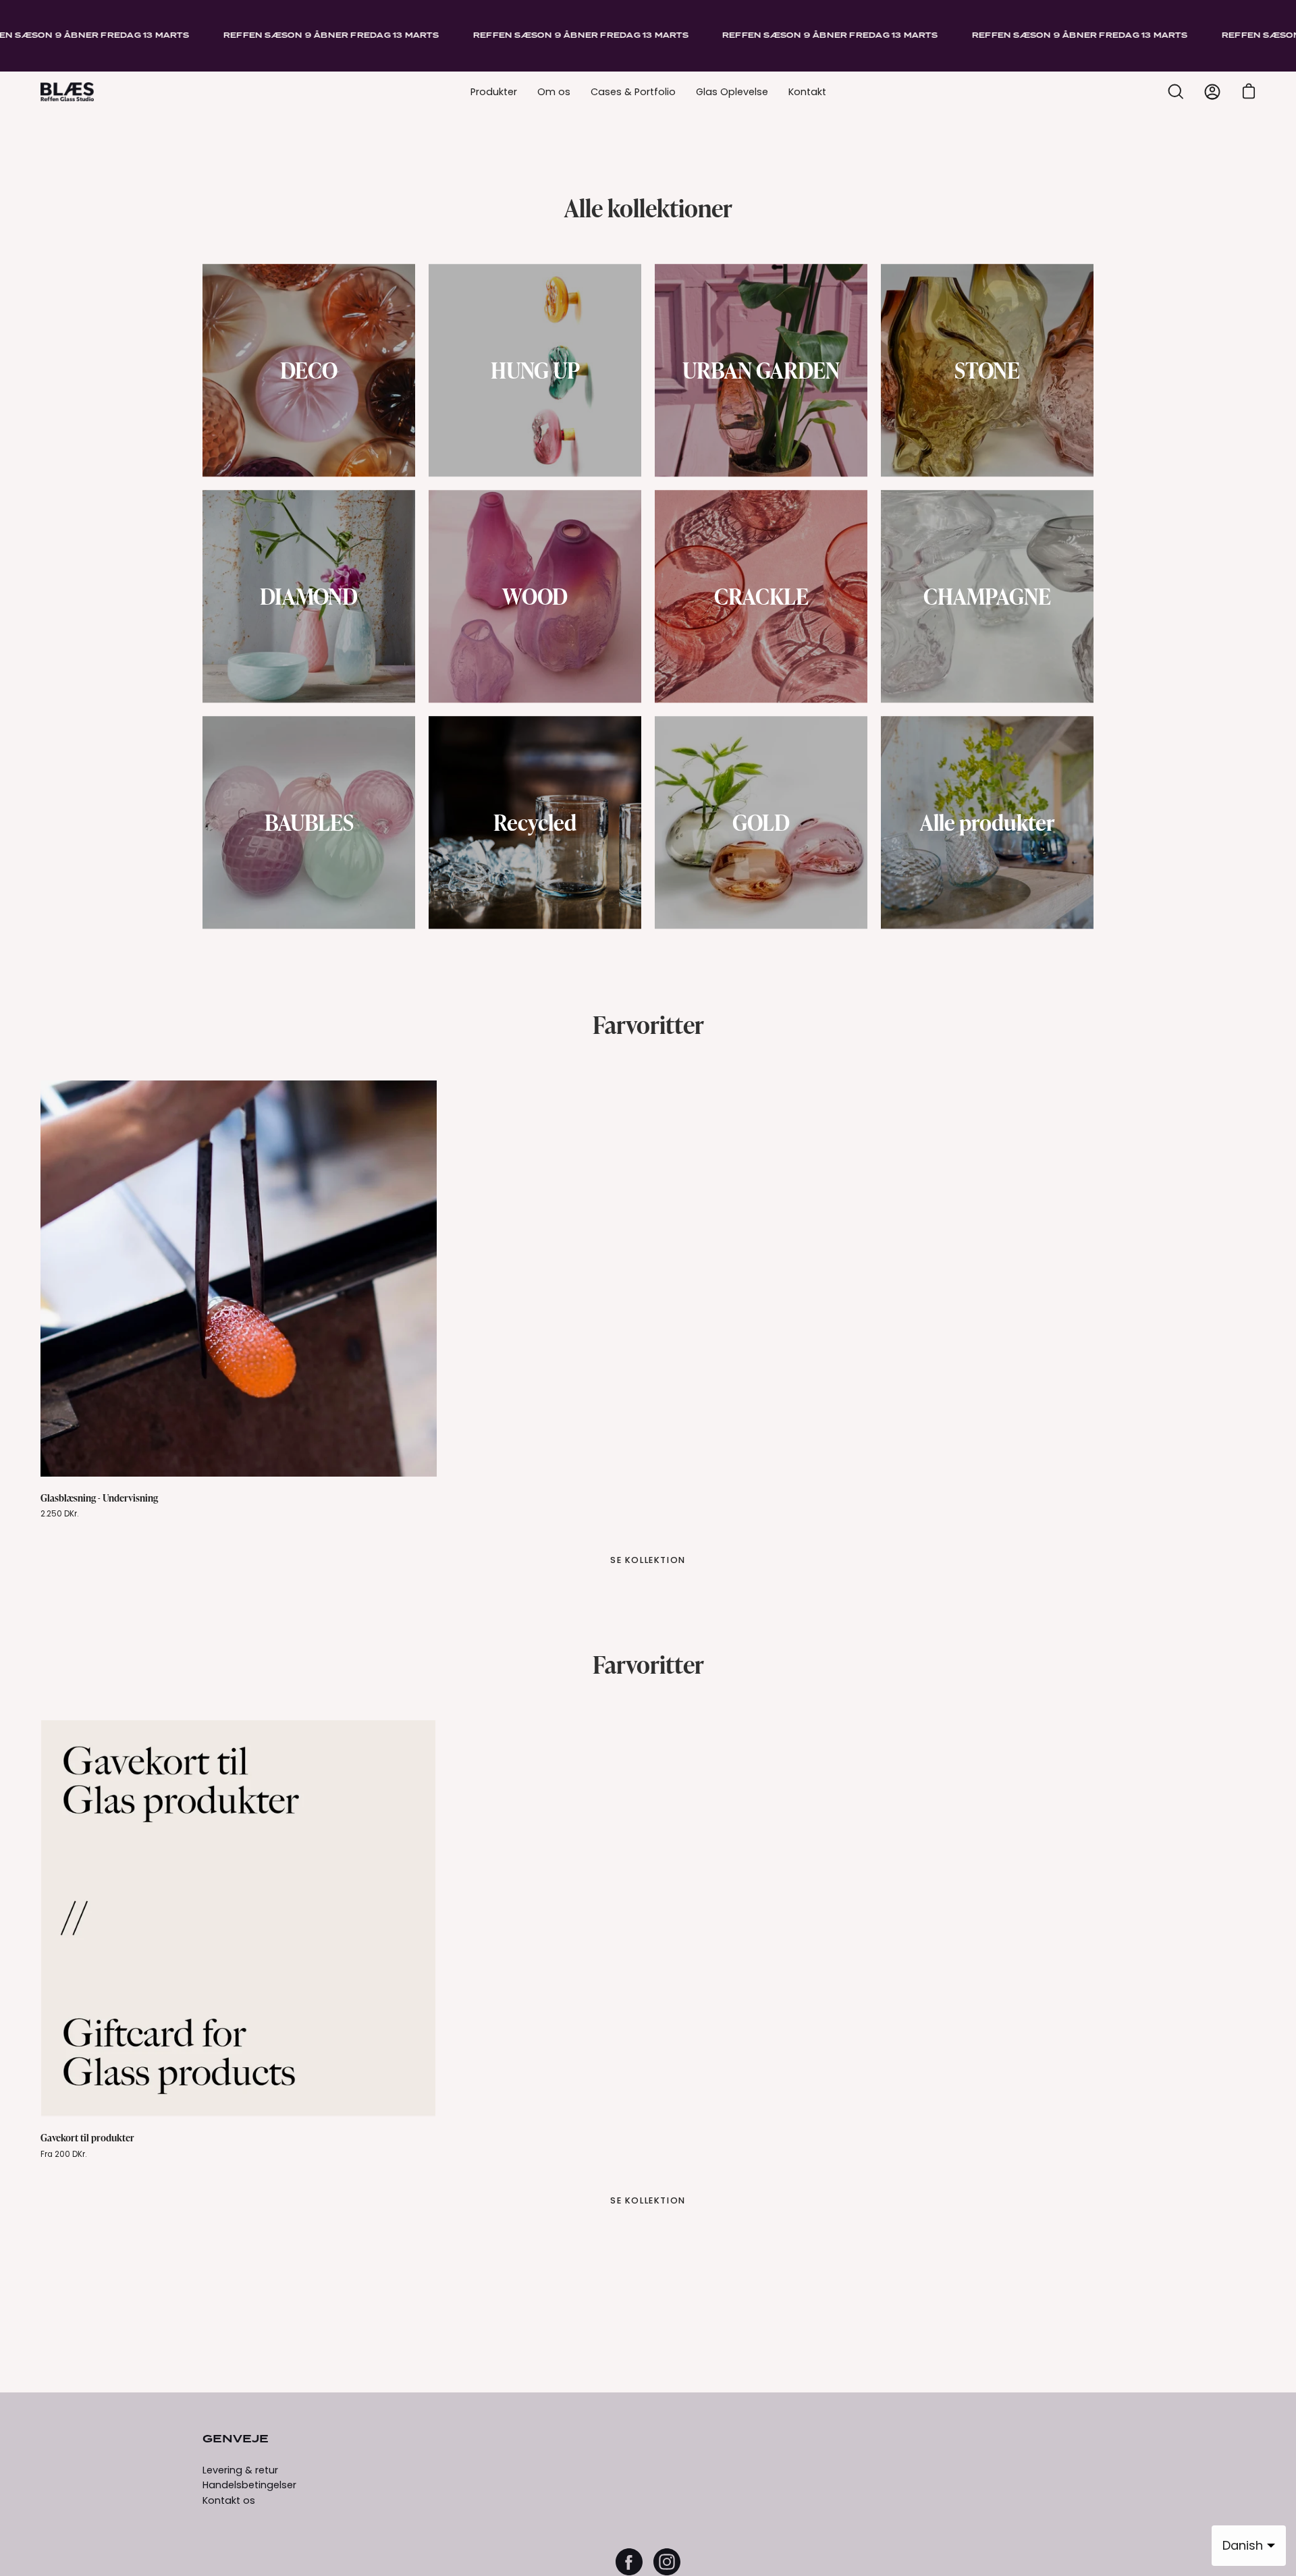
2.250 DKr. (59, 1514)
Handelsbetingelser (249, 2485)
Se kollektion (648, 1560)
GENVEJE (236, 2440)
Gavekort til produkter (87, 2137)
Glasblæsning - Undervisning (99, 1498)
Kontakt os (229, 2500)
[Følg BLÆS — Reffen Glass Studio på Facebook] (629, 2562)
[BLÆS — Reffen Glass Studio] (67, 92)
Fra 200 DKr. (63, 2154)
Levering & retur (240, 2470)
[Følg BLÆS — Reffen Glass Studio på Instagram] (667, 2562)
